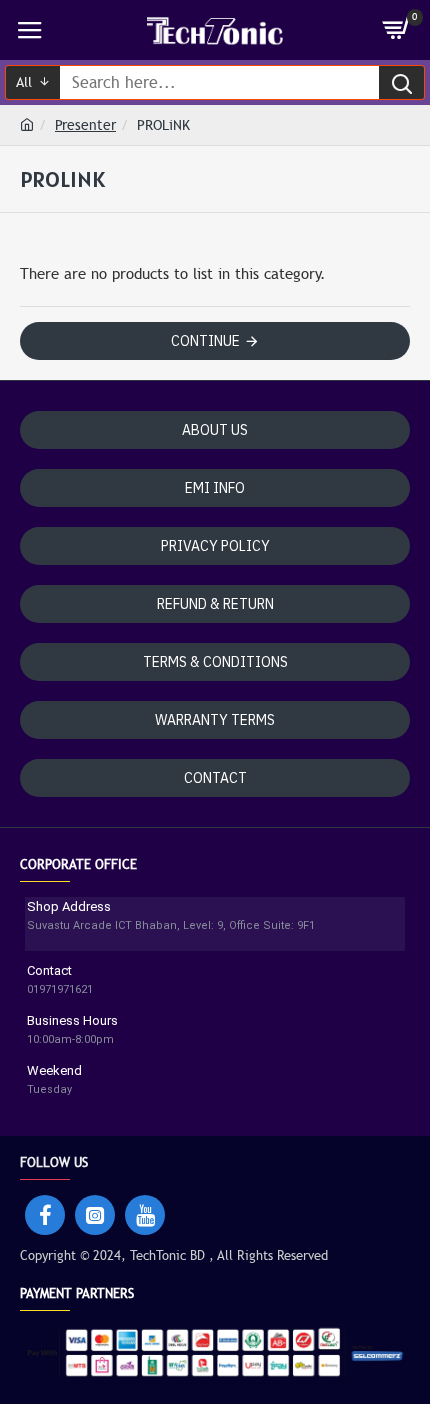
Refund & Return (215, 604)
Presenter (85, 125)
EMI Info (215, 488)
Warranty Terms (215, 720)
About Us (215, 430)
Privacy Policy (215, 546)
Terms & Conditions (215, 662)
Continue (205, 341)
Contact (215, 778)
